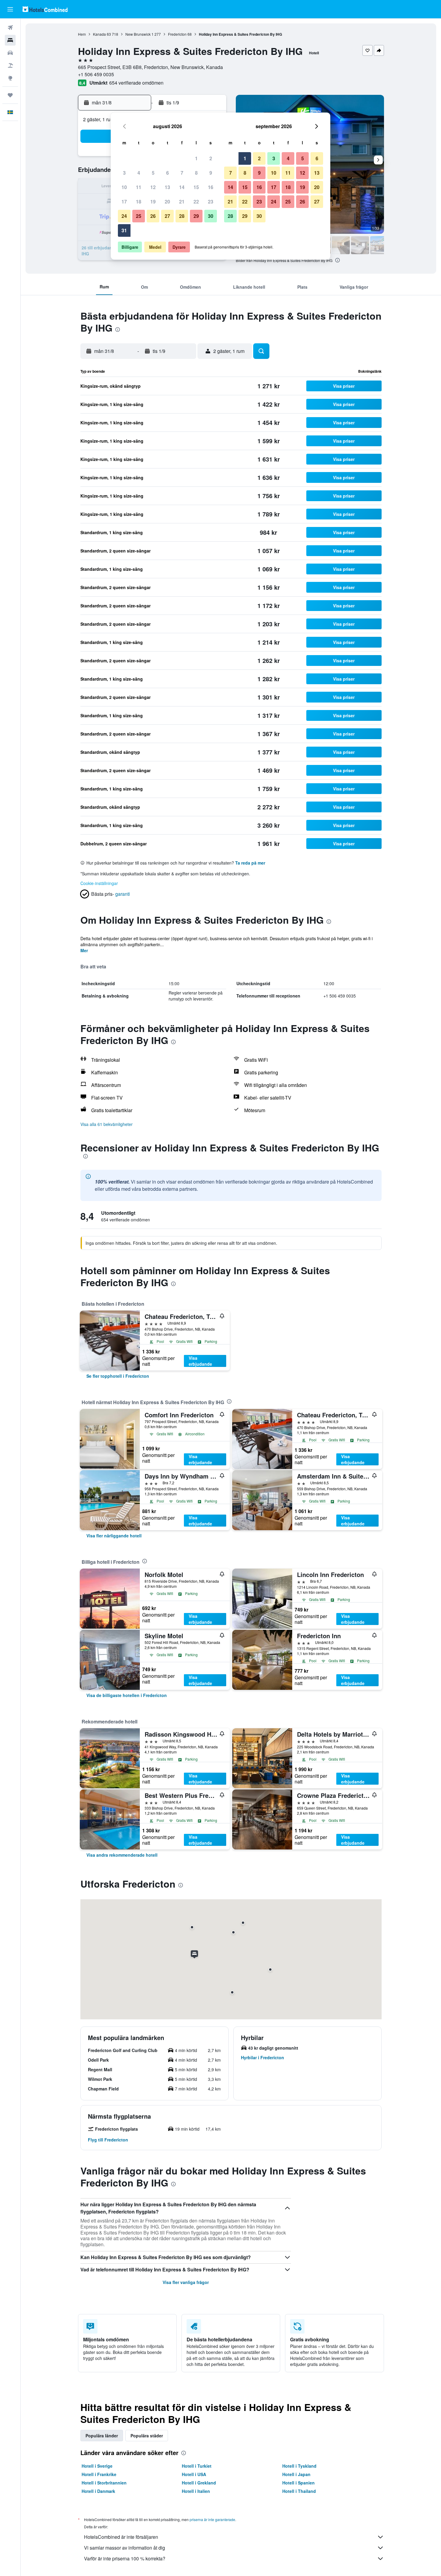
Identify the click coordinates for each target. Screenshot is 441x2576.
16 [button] (211, 187)
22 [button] (196, 202)
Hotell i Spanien (298, 2483)
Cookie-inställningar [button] (99, 883)
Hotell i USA (194, 2474)
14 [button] (182, 187)
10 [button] (124, 187)
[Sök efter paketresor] (10, 65)
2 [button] (211, 158)
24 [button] (124, 216)
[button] (10, 9)
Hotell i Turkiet (197, 2466)
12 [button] (153, 187)
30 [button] (211, 216)
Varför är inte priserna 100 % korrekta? (125, 2558)
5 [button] (153, 173)
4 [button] (139, 173)
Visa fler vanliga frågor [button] (186, 2282)
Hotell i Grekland (199, 2483)
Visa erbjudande (200, 1361)
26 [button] (153, 216)
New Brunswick (138, 34)
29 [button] (196, 216)
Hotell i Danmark (98, 2491)
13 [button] (167, 187)
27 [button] (167, 216)
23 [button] (211, 202)
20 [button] (167, 202)
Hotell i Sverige (97, 2466)
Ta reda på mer (250, 863)
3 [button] (124, 173)
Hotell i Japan (296, 2474)
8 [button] (196, 173)
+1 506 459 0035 (96, 74)
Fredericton (177, 34)
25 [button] (139, 216)
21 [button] (182, 202)
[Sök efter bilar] (10, 53)
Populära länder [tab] (102, 2436)
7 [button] (182, 173)
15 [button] (196, 187)
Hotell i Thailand (299, 2491)
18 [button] (139, 202)
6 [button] (168, 173)
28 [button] (182, 216)
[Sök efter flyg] (10, 28)
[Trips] (10, 95)
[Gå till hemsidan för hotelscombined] (45, 9)
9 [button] (211, 173)
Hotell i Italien (196, 2491)
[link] (118, 1376)
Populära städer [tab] (147, 2436)
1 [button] (196, 158)
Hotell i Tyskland (299, 2466)
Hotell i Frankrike (99, 2474)
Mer (84, 950)
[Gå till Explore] (10, 78)
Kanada (99, 34)
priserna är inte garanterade (212, 2519)
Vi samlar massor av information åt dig (124, 2548)
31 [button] (124, 230)
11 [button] (139, 187)
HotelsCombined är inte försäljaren (121, 2537)
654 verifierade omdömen (136, 83)
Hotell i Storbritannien (104, 2483)
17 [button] (124, 202)
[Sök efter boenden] (10, 40)
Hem (82, 34)
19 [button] (153, 202)
